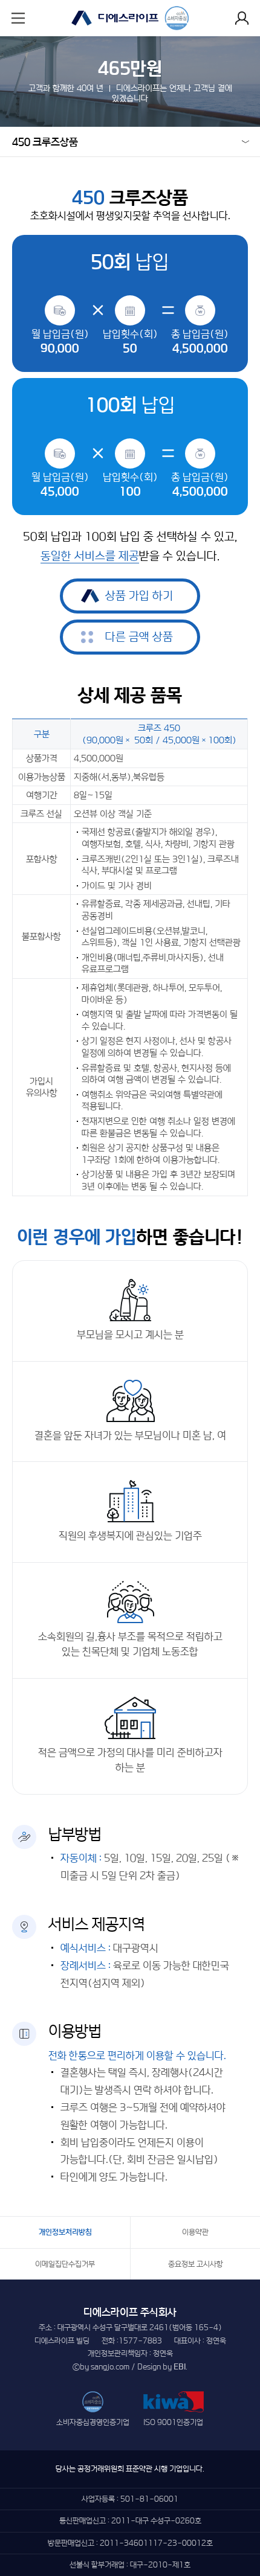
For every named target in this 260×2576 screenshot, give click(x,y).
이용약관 (195, 2232)
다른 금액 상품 (139, 637)
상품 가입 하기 (139, 596)
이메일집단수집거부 (65, 2264)
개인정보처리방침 (65, 2232)
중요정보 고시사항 (196, 2264)
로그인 (242, 18)
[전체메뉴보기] (18, 18)
